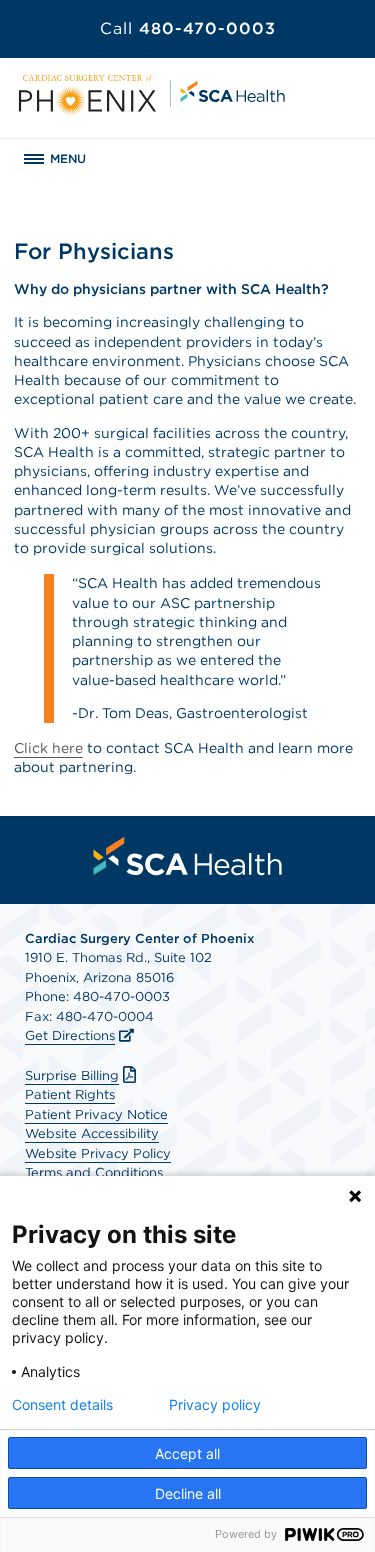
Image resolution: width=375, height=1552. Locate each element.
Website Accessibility (92, 1133)
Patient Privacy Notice (96, 1114)
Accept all (187, 1453)
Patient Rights (70, 1094)
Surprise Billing (72, 1075)
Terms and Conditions (94, 1172)
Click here (48, 748)
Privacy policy (215, 1405)
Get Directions (70, 1035)
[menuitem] (188, 856)
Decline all (188, 1493)
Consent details (62, 1405)
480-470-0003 (188, 28)
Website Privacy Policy (98, 1153)
